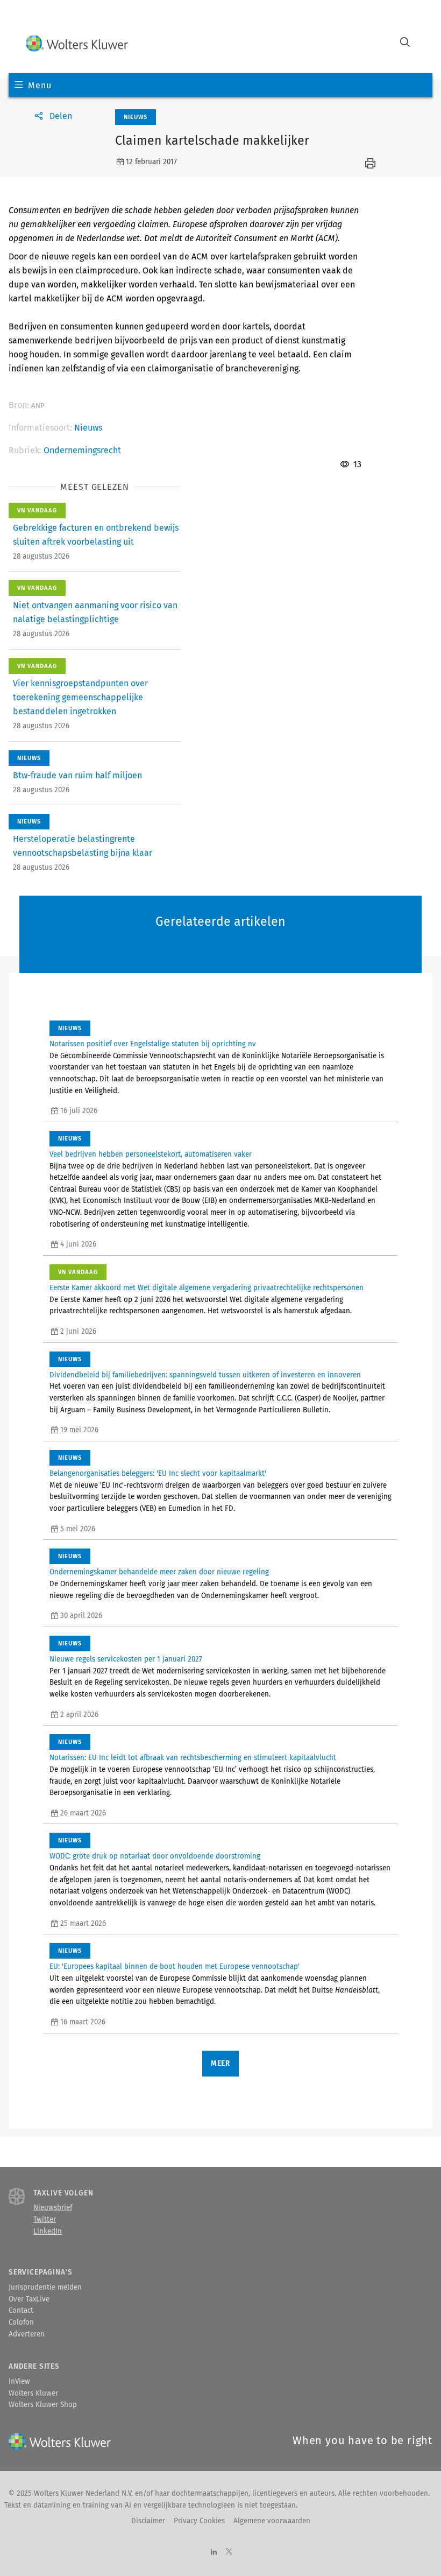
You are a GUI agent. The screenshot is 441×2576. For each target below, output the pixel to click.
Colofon (21, 2322)
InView (19, 2382)
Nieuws (88, 428)
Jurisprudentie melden (45, 2288)
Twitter (45, 2220)
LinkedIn (48, 2232)
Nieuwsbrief (53, 2208)
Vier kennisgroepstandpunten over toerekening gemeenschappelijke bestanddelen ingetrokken (80, 697)
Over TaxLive (29, 2299)
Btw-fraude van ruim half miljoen (77, 775)
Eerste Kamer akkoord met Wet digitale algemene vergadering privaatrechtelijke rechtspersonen (207, 1288)
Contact (21, 2311)
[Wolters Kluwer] (77, 43)
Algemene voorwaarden (272, 2521)
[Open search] (405, 43)
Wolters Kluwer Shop (43, 2405)
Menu (40, 85)
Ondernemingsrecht (82, 450)
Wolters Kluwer (33, 2394)
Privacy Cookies (199, 2521)
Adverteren (27, 2334)
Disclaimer (148, 2521)
